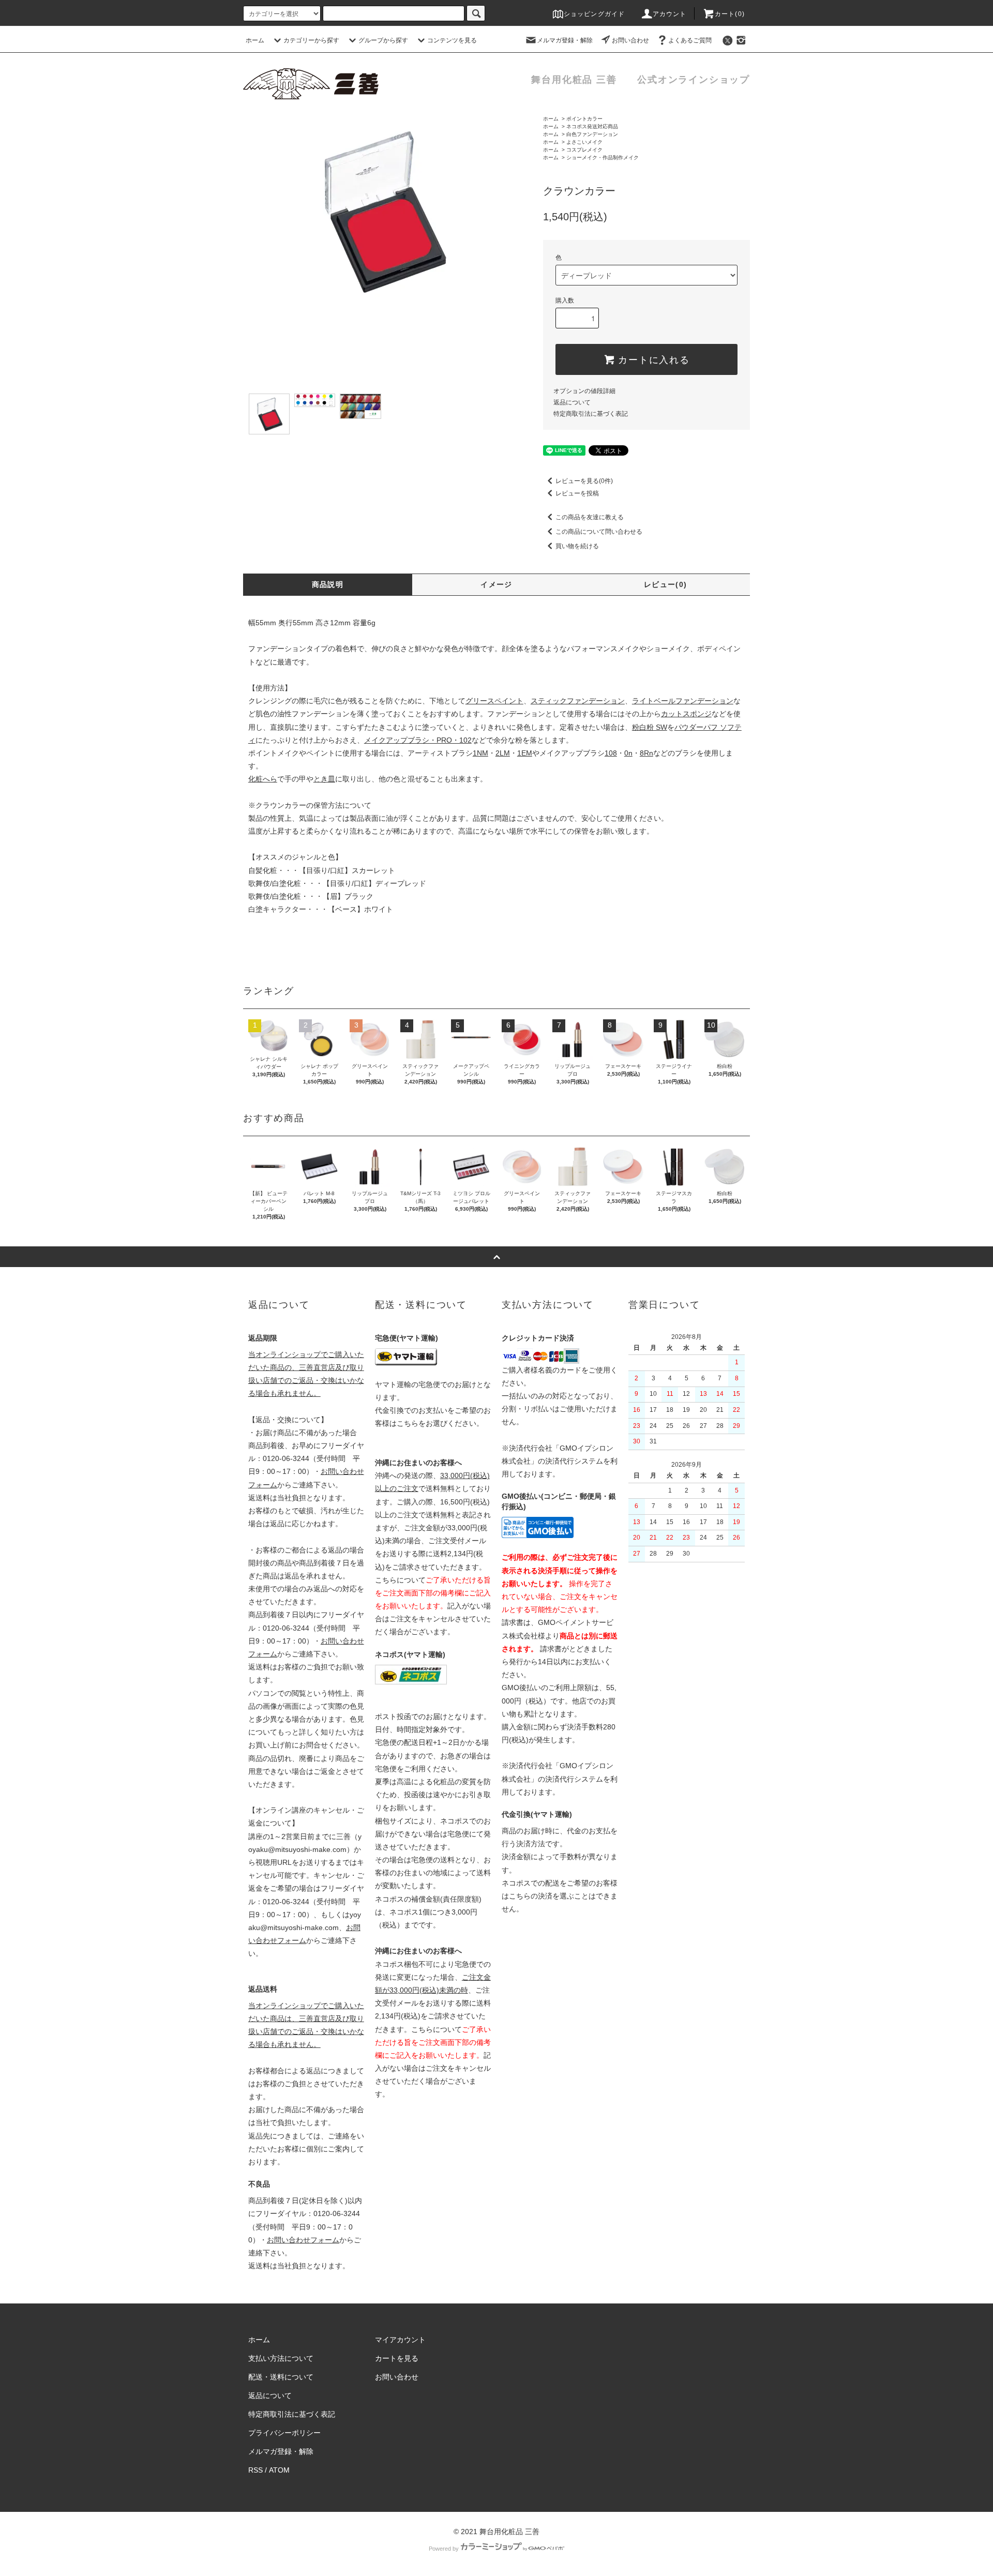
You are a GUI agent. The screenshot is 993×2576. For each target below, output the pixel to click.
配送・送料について (281, 2377)
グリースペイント (494, 701)
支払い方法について (281, 2358)
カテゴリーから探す (311, 40)
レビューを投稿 (577, 493)
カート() (730, 14)
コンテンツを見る (452, 40)
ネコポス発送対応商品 (592, 126)
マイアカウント (400, 2340)
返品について (572, 402)
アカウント (670, 14)
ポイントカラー (584, 119)
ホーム (255, 40)
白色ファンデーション (592, 134)
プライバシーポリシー (284, 2433)
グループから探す (383, 40)
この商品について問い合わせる (599, 532)
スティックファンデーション (578, 701)
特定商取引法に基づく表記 (591, 414)
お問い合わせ (630, 40)
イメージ (496, 584)
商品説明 (328, 584)
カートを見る (397, 2358)
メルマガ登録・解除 (565, 40)
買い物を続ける (577, 546)
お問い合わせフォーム (303, 2240)
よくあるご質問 (690, 40)
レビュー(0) (666, 584)
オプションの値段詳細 (584, 391)
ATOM (279, 2470)
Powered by (444, 2549)
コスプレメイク (584, 150)
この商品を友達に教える (590, 517)
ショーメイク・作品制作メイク (603, 157)
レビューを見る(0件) (584, 481)
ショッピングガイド (595, 14)
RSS (255, 2470)
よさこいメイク (584, 142)
